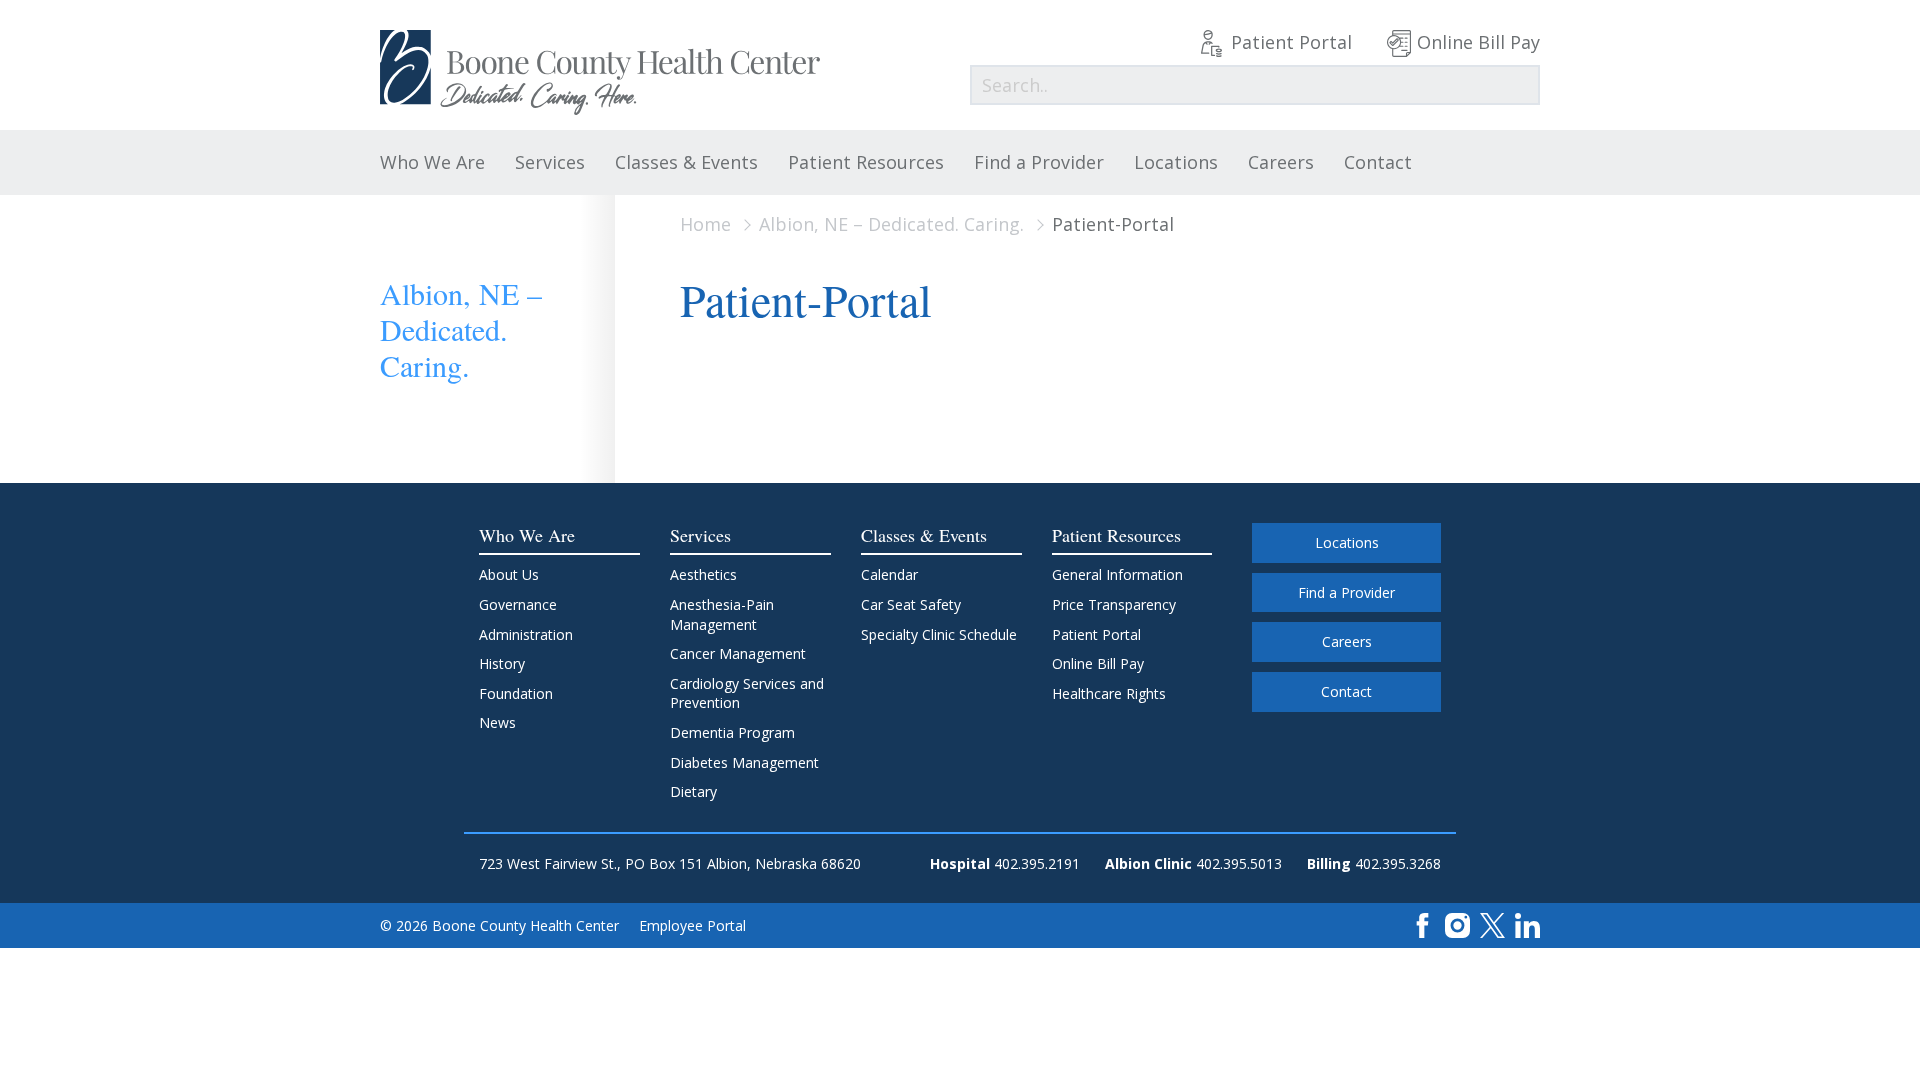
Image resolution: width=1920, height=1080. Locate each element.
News (497, 722)
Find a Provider (1039, 162)
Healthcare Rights (1109, 693)
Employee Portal (692, 925)
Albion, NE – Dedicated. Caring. (891, 224)
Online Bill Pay (1478, 42)
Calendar (889, 574)
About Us (509, 574)
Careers (1281, 162)
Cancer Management (738, 653)
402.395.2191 (1037, 863)
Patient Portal (1291, 42)
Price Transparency (1114, 604)
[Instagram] (1457, 924)
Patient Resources (866, 162)
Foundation (516, 693)
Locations (1176, 162)
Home (705, 224)
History (502, 663)
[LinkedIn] (1527, 924)
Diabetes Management (744, 762)
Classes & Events (686, 162)
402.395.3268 (1398, 863)
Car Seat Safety (911, 604)
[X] (1492, 924)
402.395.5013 (1239, 863)
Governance (518, 604)
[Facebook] (1422, 924)
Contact (1378, 162)
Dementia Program (732, 732)
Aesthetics (703, 574)
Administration (526, 634)
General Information (1117, 574)
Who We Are (432, 162)
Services (550, 162)
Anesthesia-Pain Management (722, 614)
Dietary (693, 791)
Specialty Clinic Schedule (939, 634)
